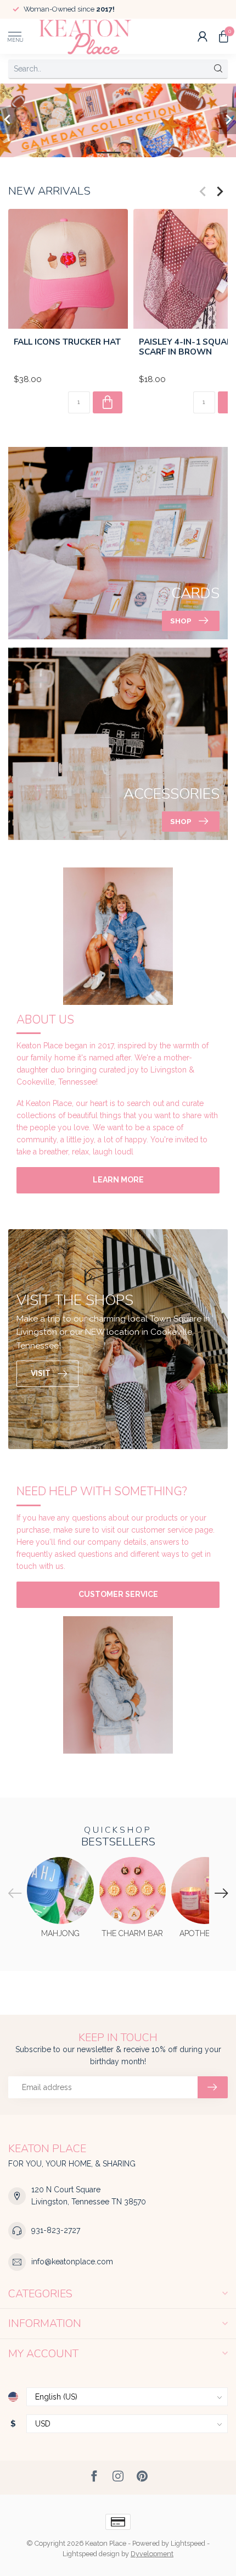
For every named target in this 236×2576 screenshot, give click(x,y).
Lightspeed (188, 2543)
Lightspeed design (91, 2554)
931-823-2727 (56, 2230)
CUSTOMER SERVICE (118, 1594)
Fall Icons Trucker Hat (67, 342)
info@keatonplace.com (72, 2262)
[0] (223, 36)
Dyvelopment (152, 2554)
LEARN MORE (118, 1180)
